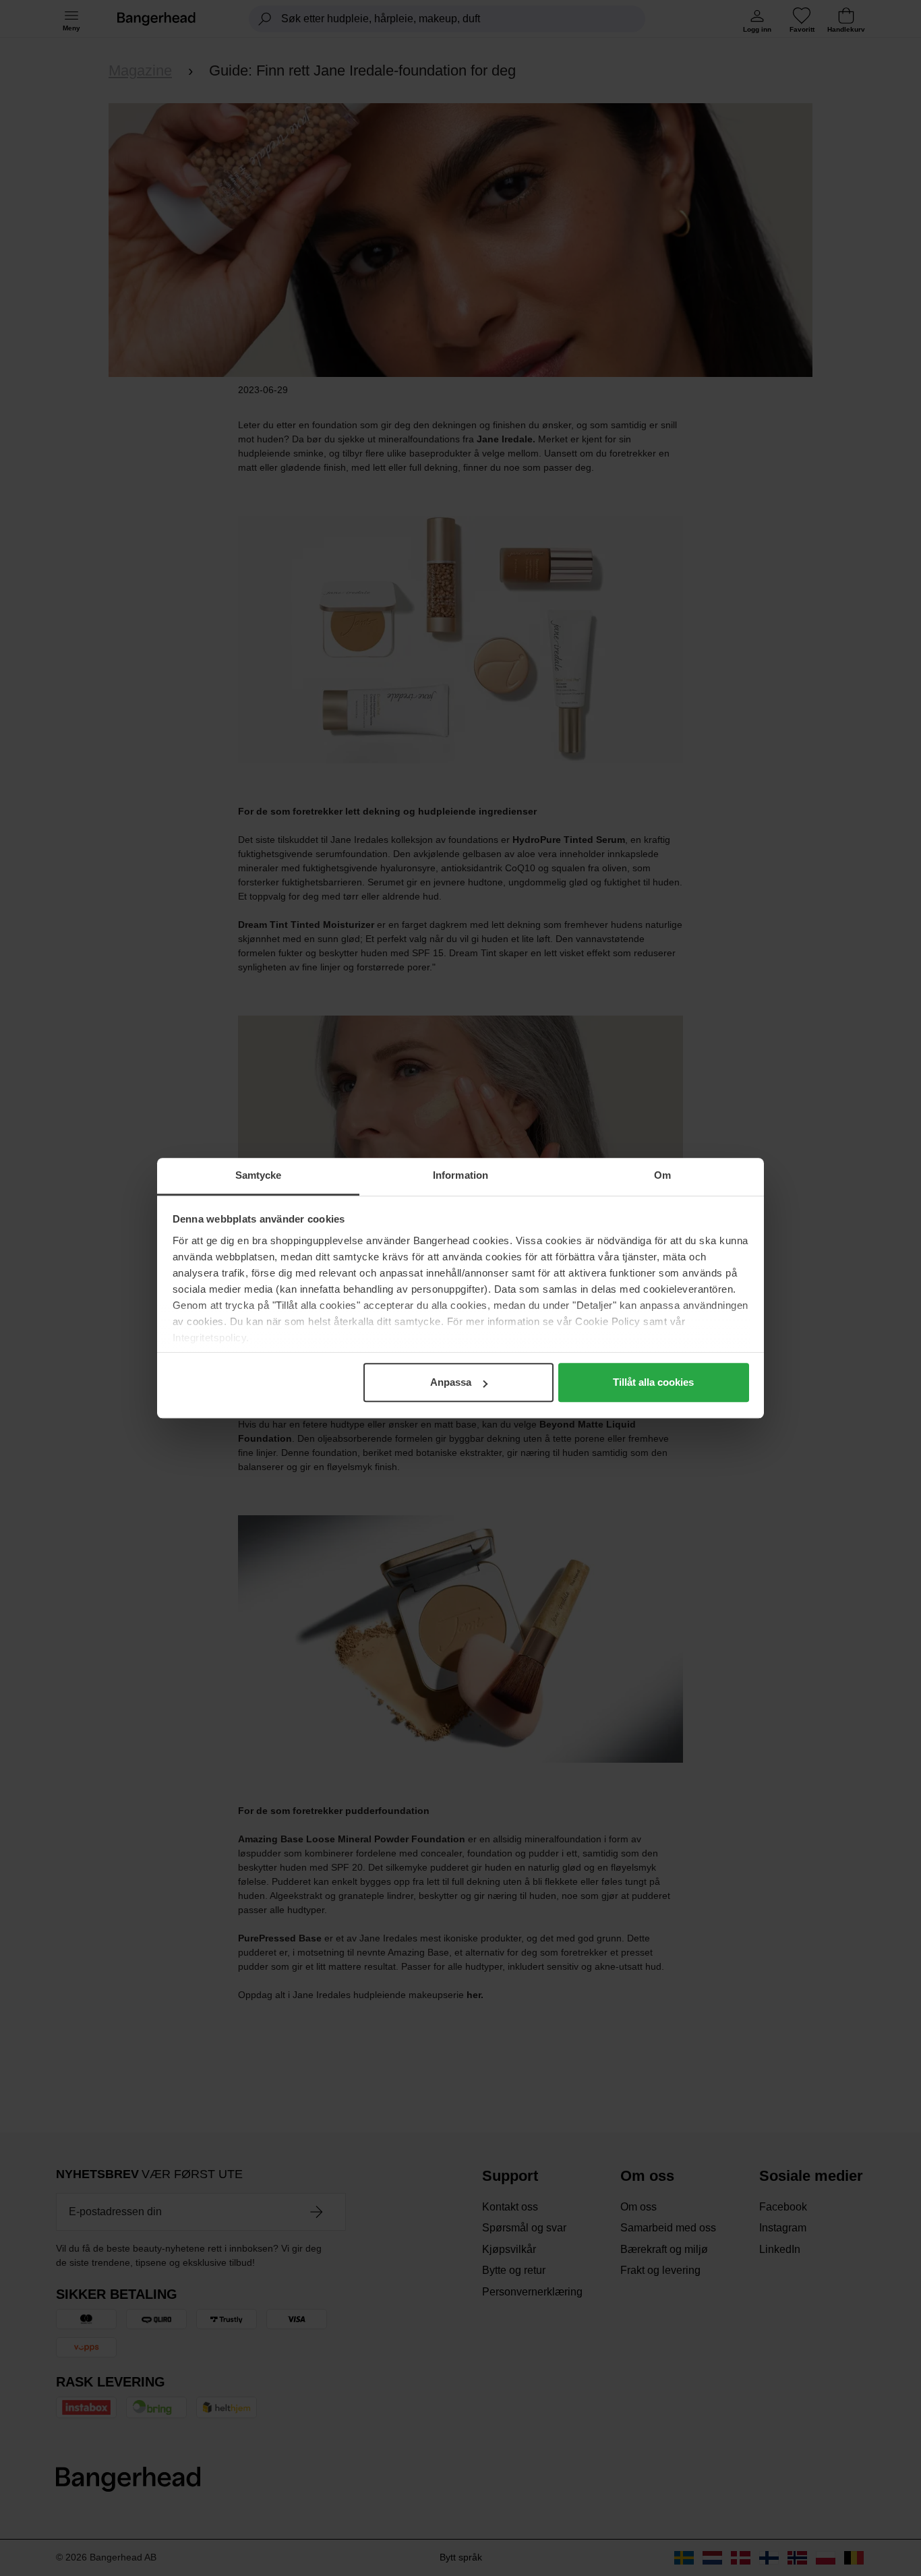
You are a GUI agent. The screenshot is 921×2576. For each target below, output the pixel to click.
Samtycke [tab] (259, 1175)
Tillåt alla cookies (653, 1382)
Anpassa (451, 1382)
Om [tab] (662, 1175)
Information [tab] (460, 1175)
